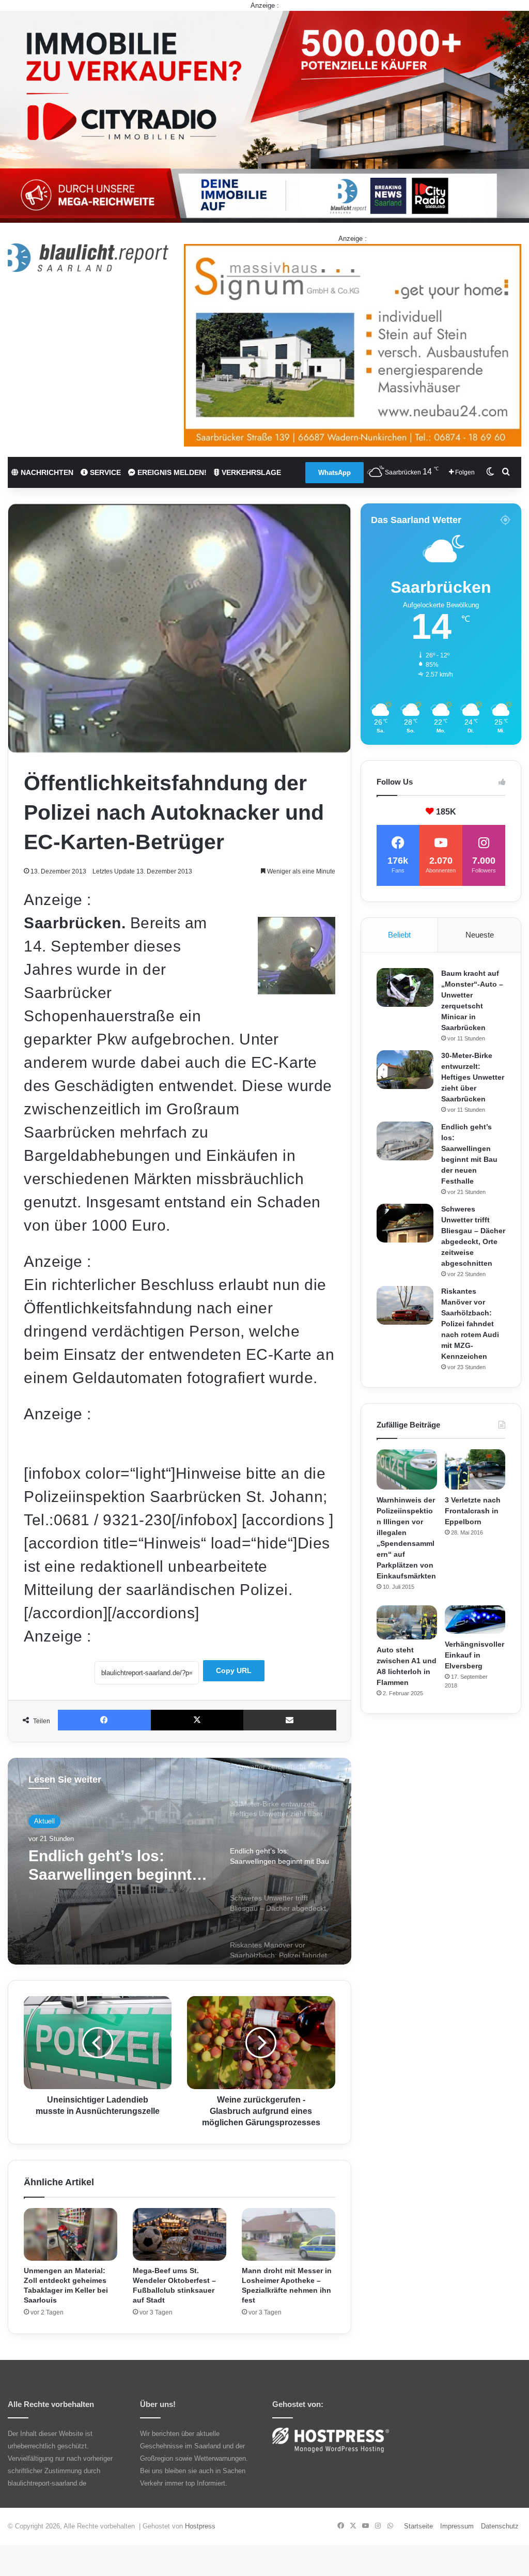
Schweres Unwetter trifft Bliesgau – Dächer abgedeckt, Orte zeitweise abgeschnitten (118, 1866)
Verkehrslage (250, 472)
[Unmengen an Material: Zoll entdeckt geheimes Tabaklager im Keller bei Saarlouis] (71, 2234)
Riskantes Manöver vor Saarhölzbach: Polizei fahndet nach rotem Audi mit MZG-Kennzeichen (470, 1324)
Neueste (480, 935)
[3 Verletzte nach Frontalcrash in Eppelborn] (475, 1469)
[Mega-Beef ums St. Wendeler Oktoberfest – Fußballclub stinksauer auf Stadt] (180, 2234)
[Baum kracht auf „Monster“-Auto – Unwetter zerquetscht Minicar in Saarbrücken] (405, 987)
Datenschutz (500, 2526)
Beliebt (399, 935)
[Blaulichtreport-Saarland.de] (88, 258)
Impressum (457, 2526)
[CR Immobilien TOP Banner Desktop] (264, 116)
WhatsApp (334, 473)
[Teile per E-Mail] (290, 1720)
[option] (180, 1861)
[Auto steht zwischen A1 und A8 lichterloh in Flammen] (407, 1622)
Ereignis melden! (171, 472)
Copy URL (234, 1670)
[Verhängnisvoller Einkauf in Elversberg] (475, 1620)
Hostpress (200, 2526)
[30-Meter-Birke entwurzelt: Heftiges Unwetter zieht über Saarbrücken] (405, 1070)
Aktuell (44, 1821)
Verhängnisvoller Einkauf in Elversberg (474, 1655)
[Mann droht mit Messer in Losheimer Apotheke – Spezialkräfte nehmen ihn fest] (289, 2234)
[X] (197, 1720)
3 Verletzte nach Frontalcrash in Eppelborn (473, 1511)
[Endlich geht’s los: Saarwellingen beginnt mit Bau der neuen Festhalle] (405, 1141)
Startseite (418, 2526)
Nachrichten (46, 472)
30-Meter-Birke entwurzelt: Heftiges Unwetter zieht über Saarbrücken (473, 1077)
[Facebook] (104, 1720)
